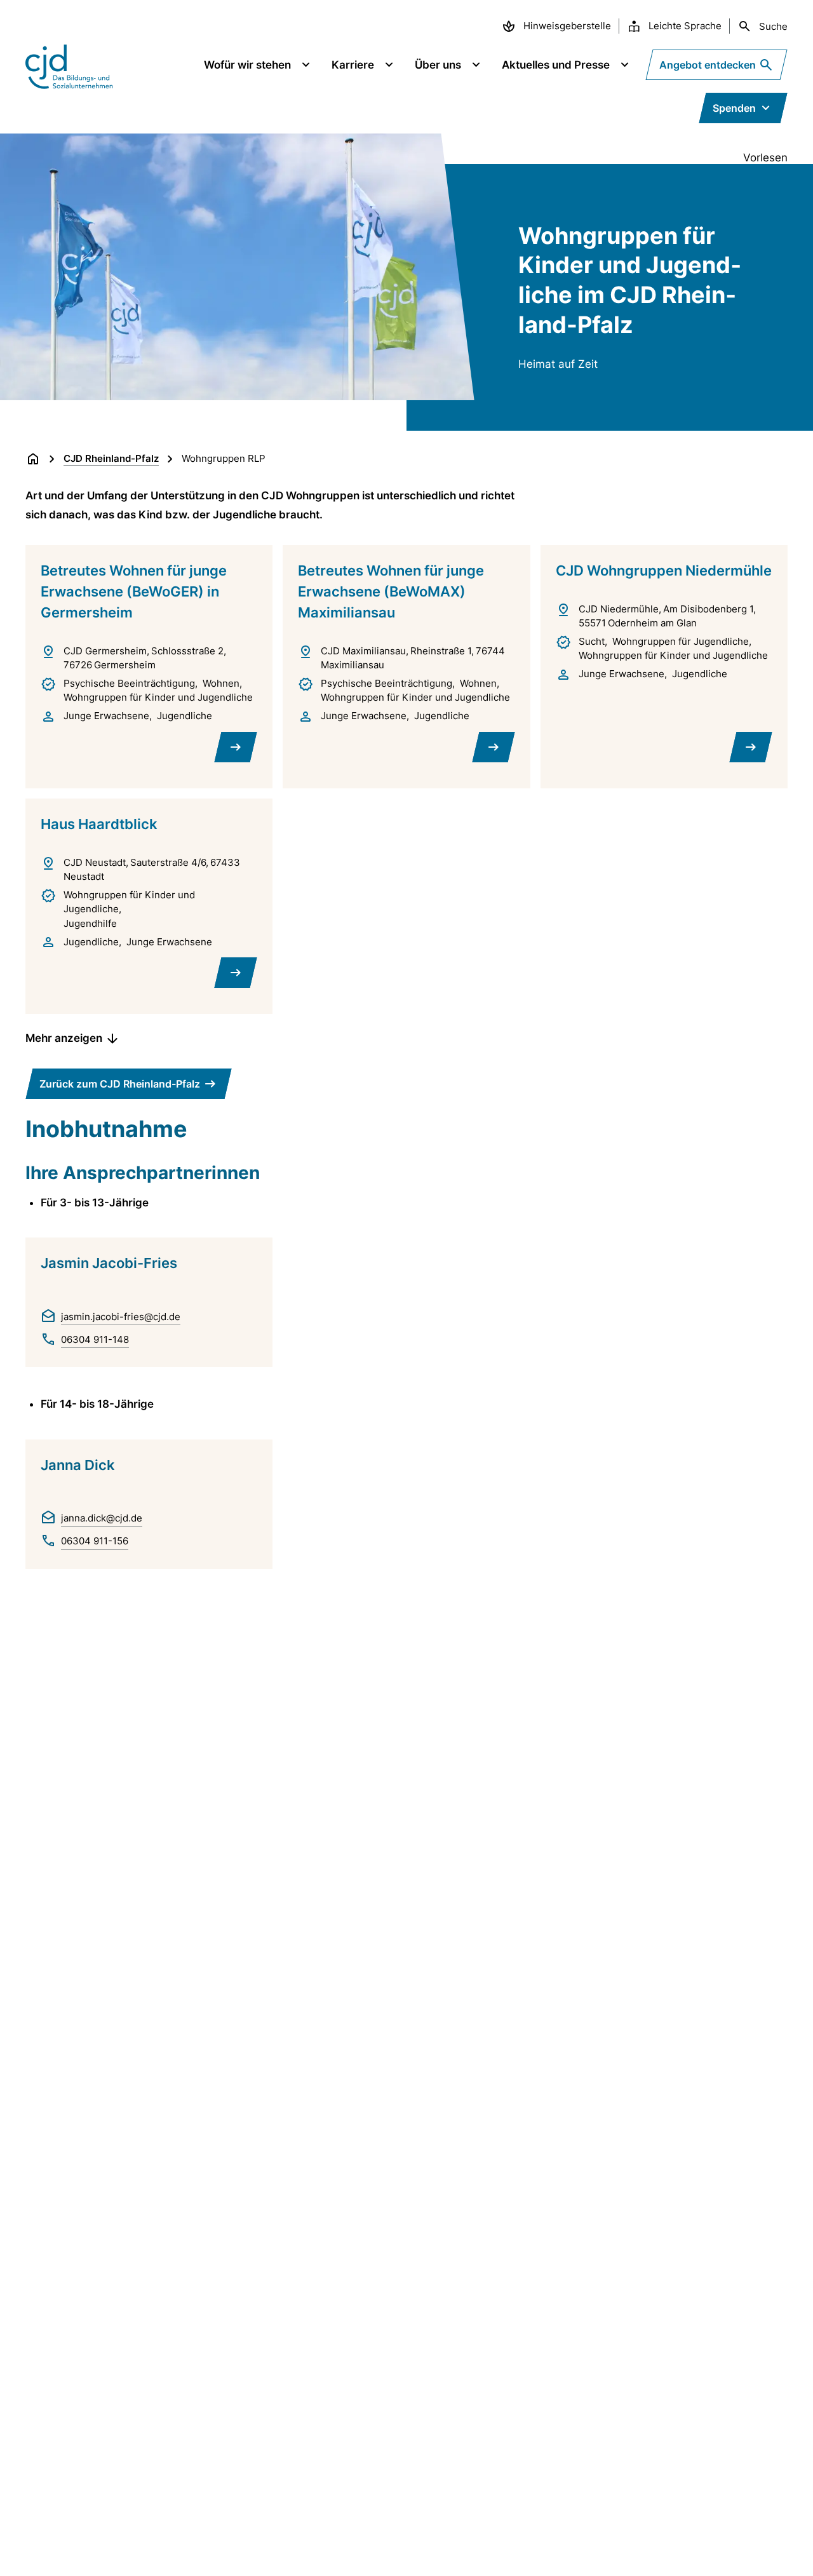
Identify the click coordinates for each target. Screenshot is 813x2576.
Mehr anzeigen (64, 1038)
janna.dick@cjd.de (102, 1518)
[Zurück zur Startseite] (33, 459)
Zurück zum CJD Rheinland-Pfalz (120, 1084)
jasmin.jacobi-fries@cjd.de (121, 1317)
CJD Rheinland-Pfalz (111, 458)
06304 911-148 (95, 1339)
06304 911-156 (95, 1541)
